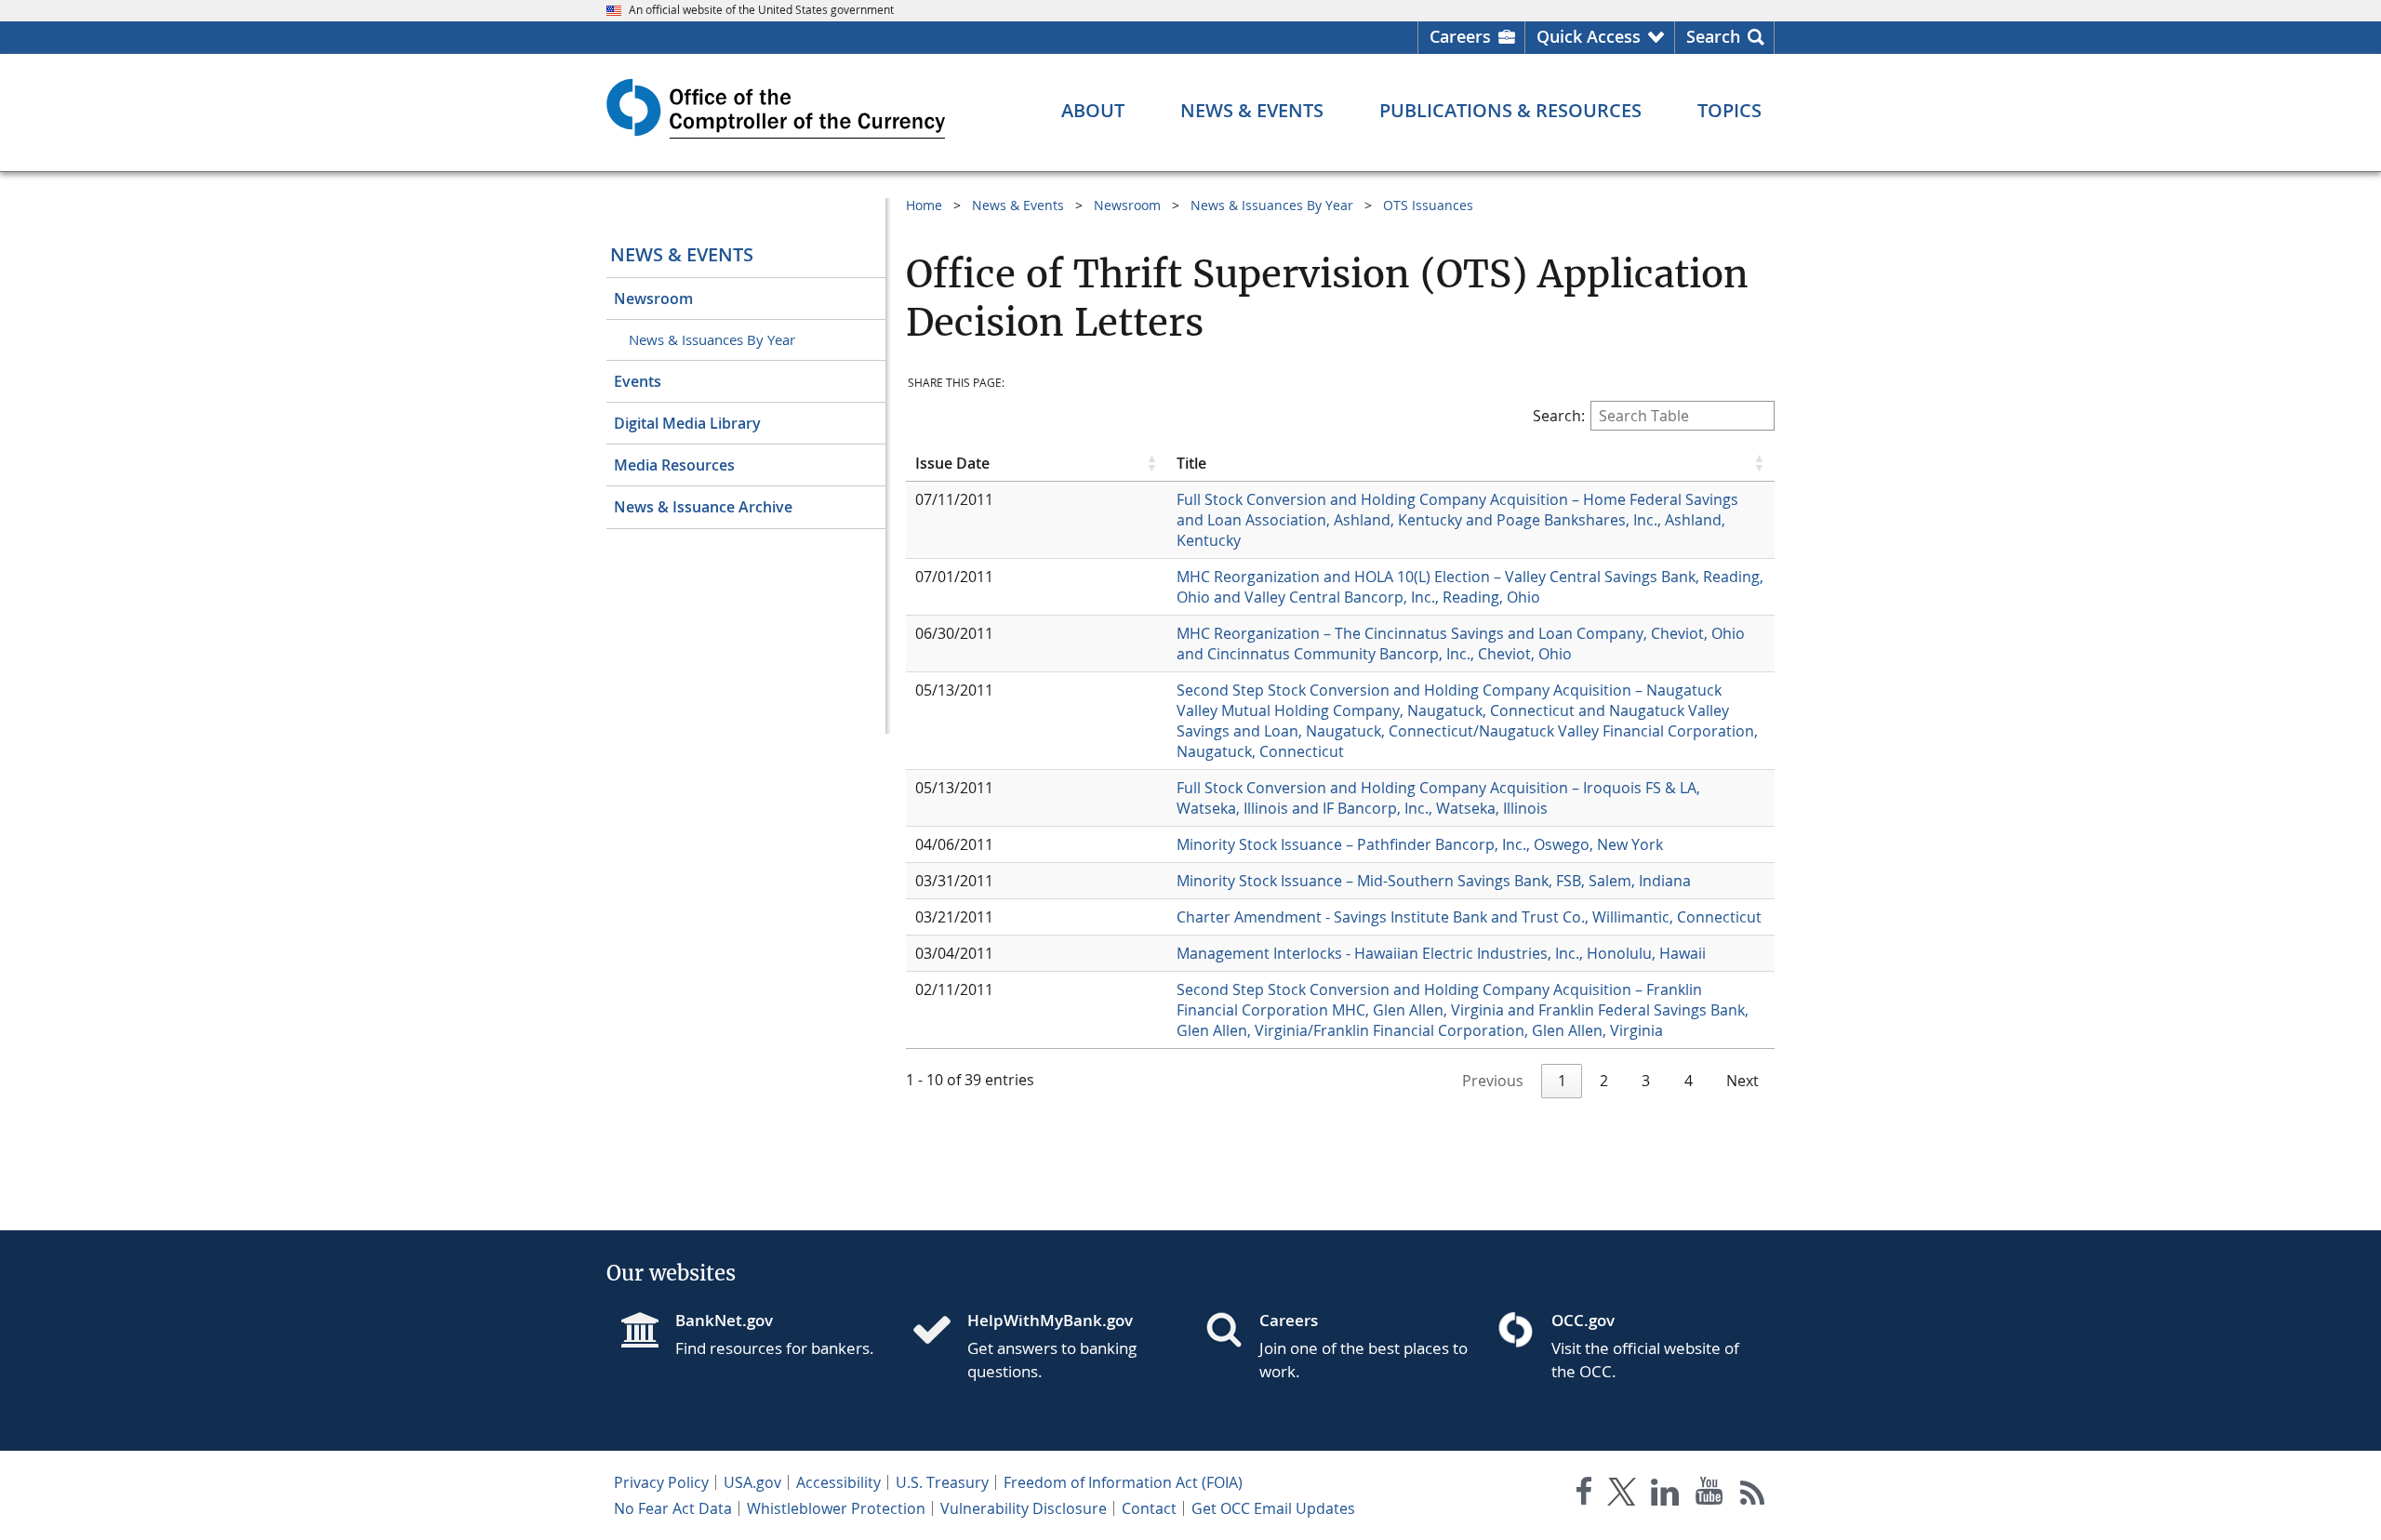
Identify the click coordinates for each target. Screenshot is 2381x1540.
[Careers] (1231, 1332)
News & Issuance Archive (703, 507)
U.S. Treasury (942, 1482)
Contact (1149, 1508)
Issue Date (952, 463)
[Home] (939, 1332)
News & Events (682, 254)
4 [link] (1689, 1081)
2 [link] (1604, 1081)
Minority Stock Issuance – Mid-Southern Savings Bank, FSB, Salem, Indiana (1436, 881)
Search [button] (1713, 36)
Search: (1559, 416)
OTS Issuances (1428, 205)
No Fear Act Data (673, 1508)
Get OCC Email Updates (1273, 1508)
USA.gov (752, 1482)
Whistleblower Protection (836, 1508)
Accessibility (838, 1482)
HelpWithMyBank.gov (1050, 1320)
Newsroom (653, 299)
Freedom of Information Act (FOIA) (1123, 1482)
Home (924, 205)
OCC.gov (1583, 1320)
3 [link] (1646, 1081)
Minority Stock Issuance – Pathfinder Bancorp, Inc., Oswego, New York (1422, 844)
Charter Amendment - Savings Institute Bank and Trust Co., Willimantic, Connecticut (1471, 917)
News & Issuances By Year (712, 339)
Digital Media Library (687, 423)
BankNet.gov (724, 1320)
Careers (1460, 36)
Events (638, 381)
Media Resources (674, 465)
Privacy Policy (661, 1482)
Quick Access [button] (1589, 36)
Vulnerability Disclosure (1024, 1508)
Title (1191, 463)
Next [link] (1743, 1081)
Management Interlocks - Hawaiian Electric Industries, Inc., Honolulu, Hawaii (1443, 953)
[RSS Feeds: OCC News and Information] (1753, 1495)
